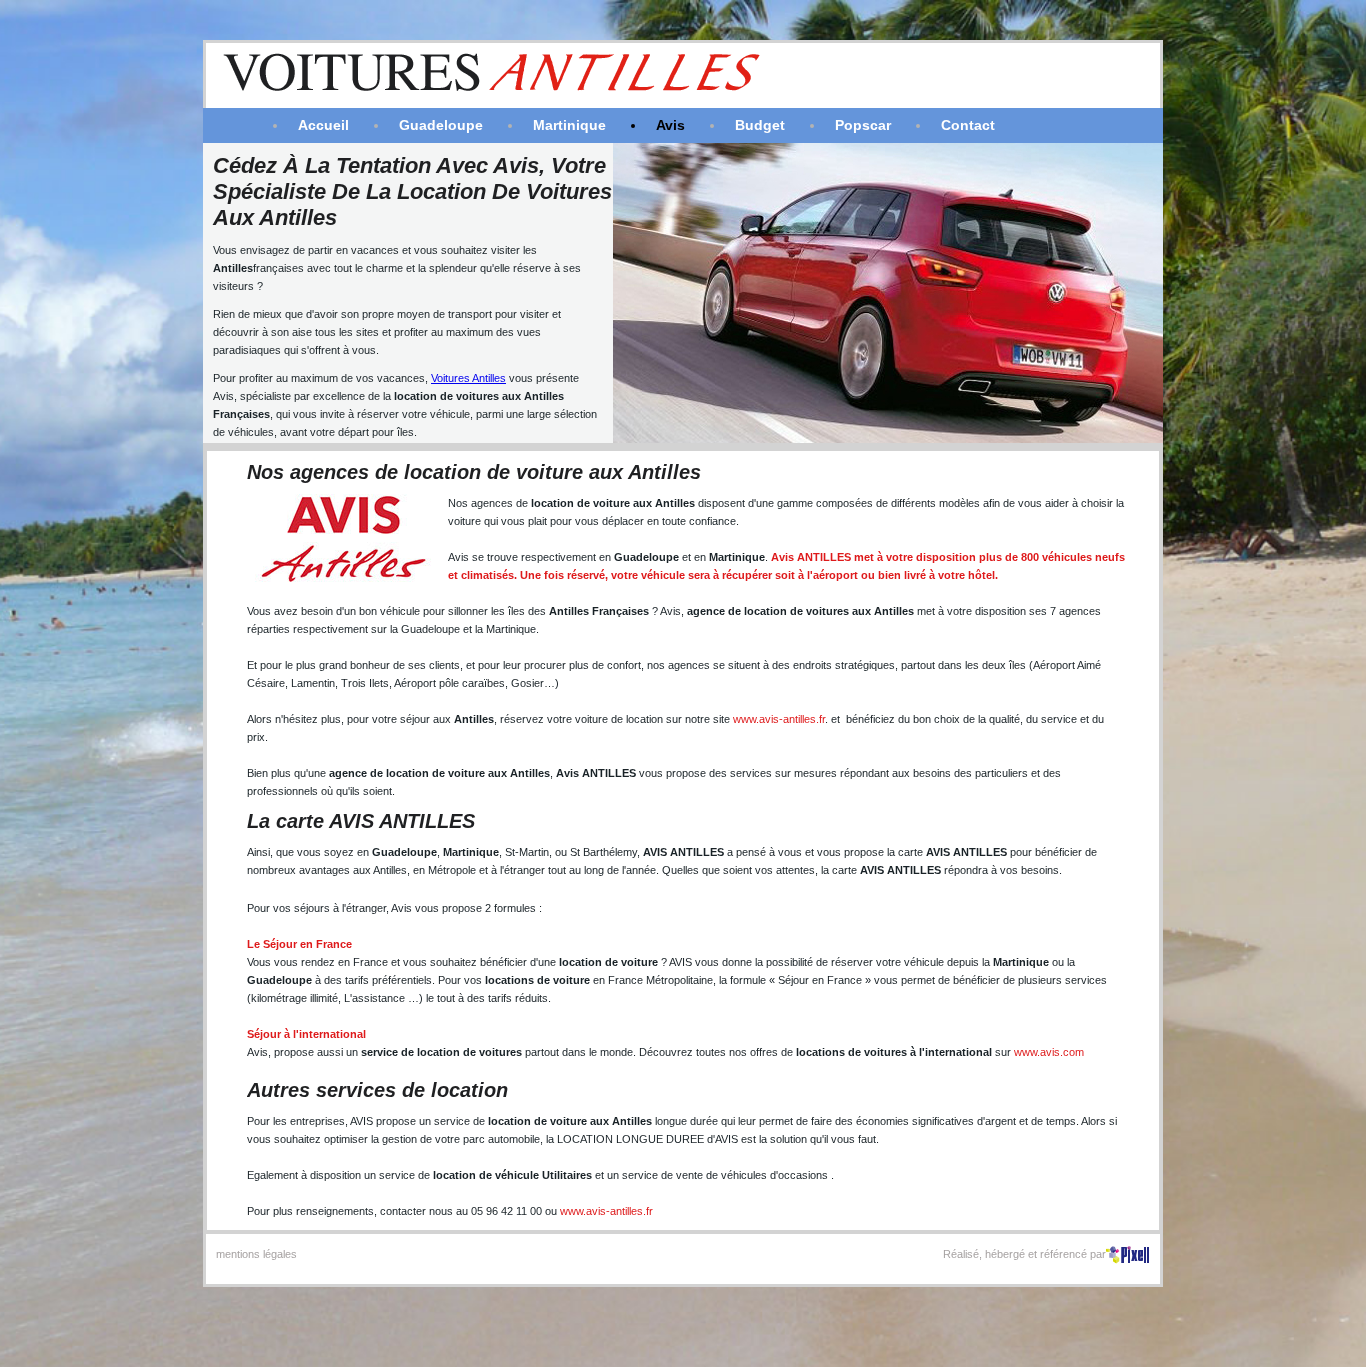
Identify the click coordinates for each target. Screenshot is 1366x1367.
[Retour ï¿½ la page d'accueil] (608, 96)
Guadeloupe (441, 125)
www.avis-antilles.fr (779, 719)
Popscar (863, 125)
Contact (968, 125)
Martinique (569, 125)
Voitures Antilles (468, 378)
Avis (670, 125)
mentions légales (256, 1254)
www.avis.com (1049, 1052)
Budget (760, 125)
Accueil (323, 125)
